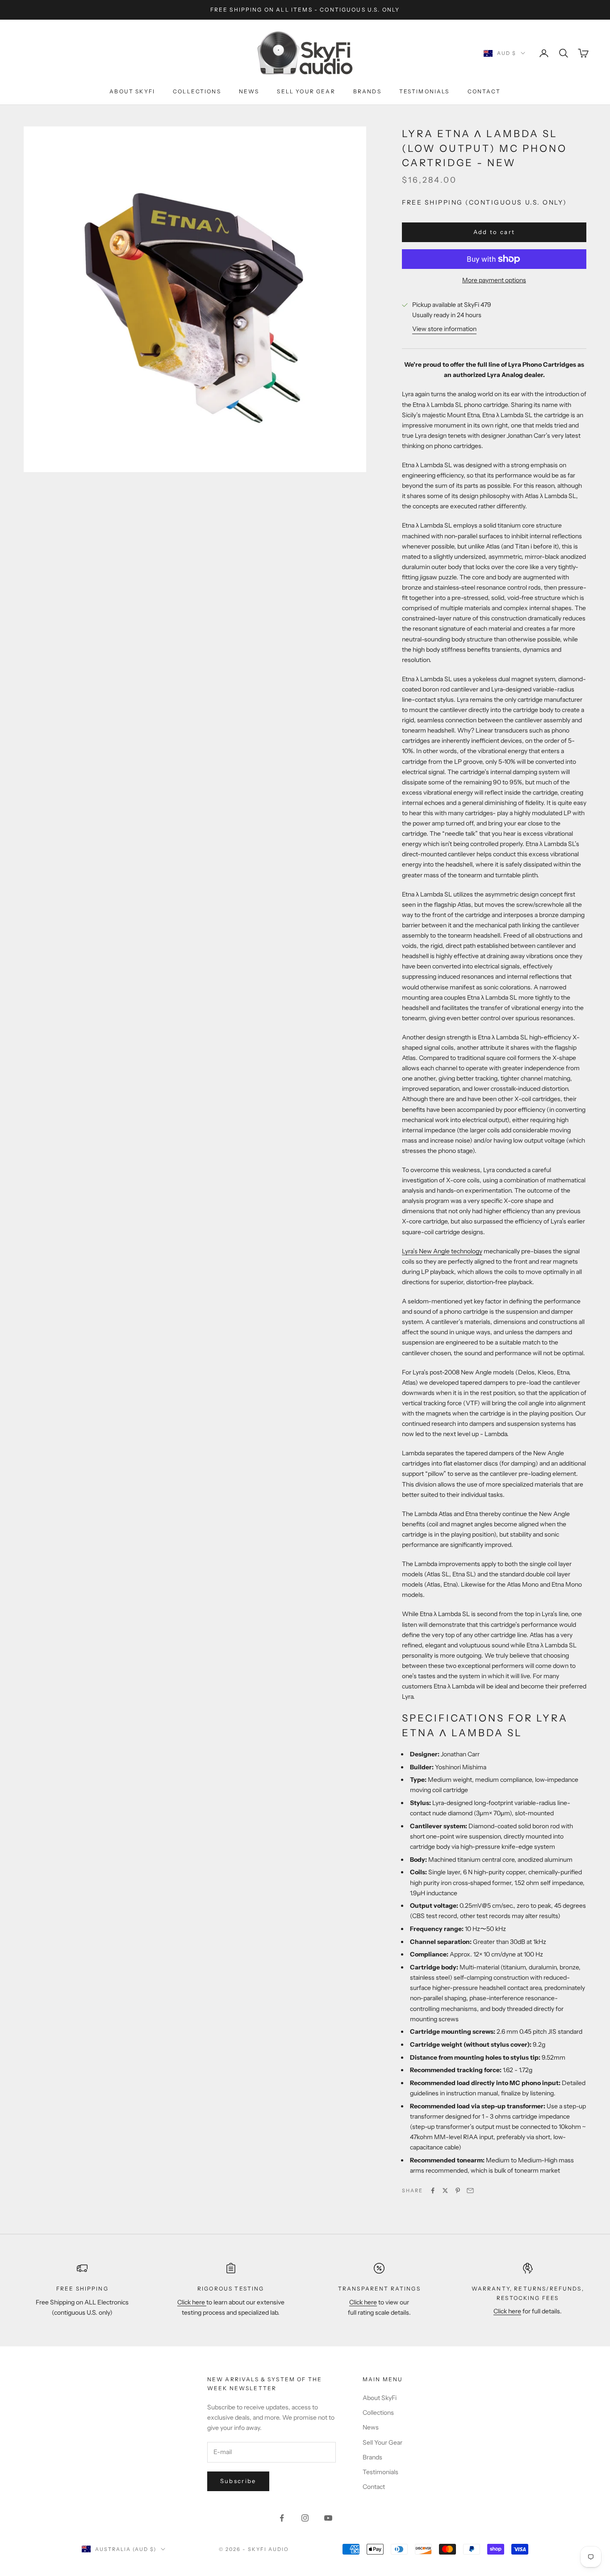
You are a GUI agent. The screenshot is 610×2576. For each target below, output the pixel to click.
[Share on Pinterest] (458, 2191)
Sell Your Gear (306, 91)
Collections (197, 91)
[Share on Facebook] (433, 2191)
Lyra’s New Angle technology (442, 1251)
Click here (192, 2302)
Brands (367, 91)
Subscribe (238, 2481)
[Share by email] (470, 2191)
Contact (484, 91)
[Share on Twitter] (445, 2191)
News (249, 91)
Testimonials (424, 91)
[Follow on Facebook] (282, 2518)
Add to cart (494, 232)
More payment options (494, 280)
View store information (444, 329)
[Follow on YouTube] (328, 2518)
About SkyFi (132, 91)
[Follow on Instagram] (305, 2518)
